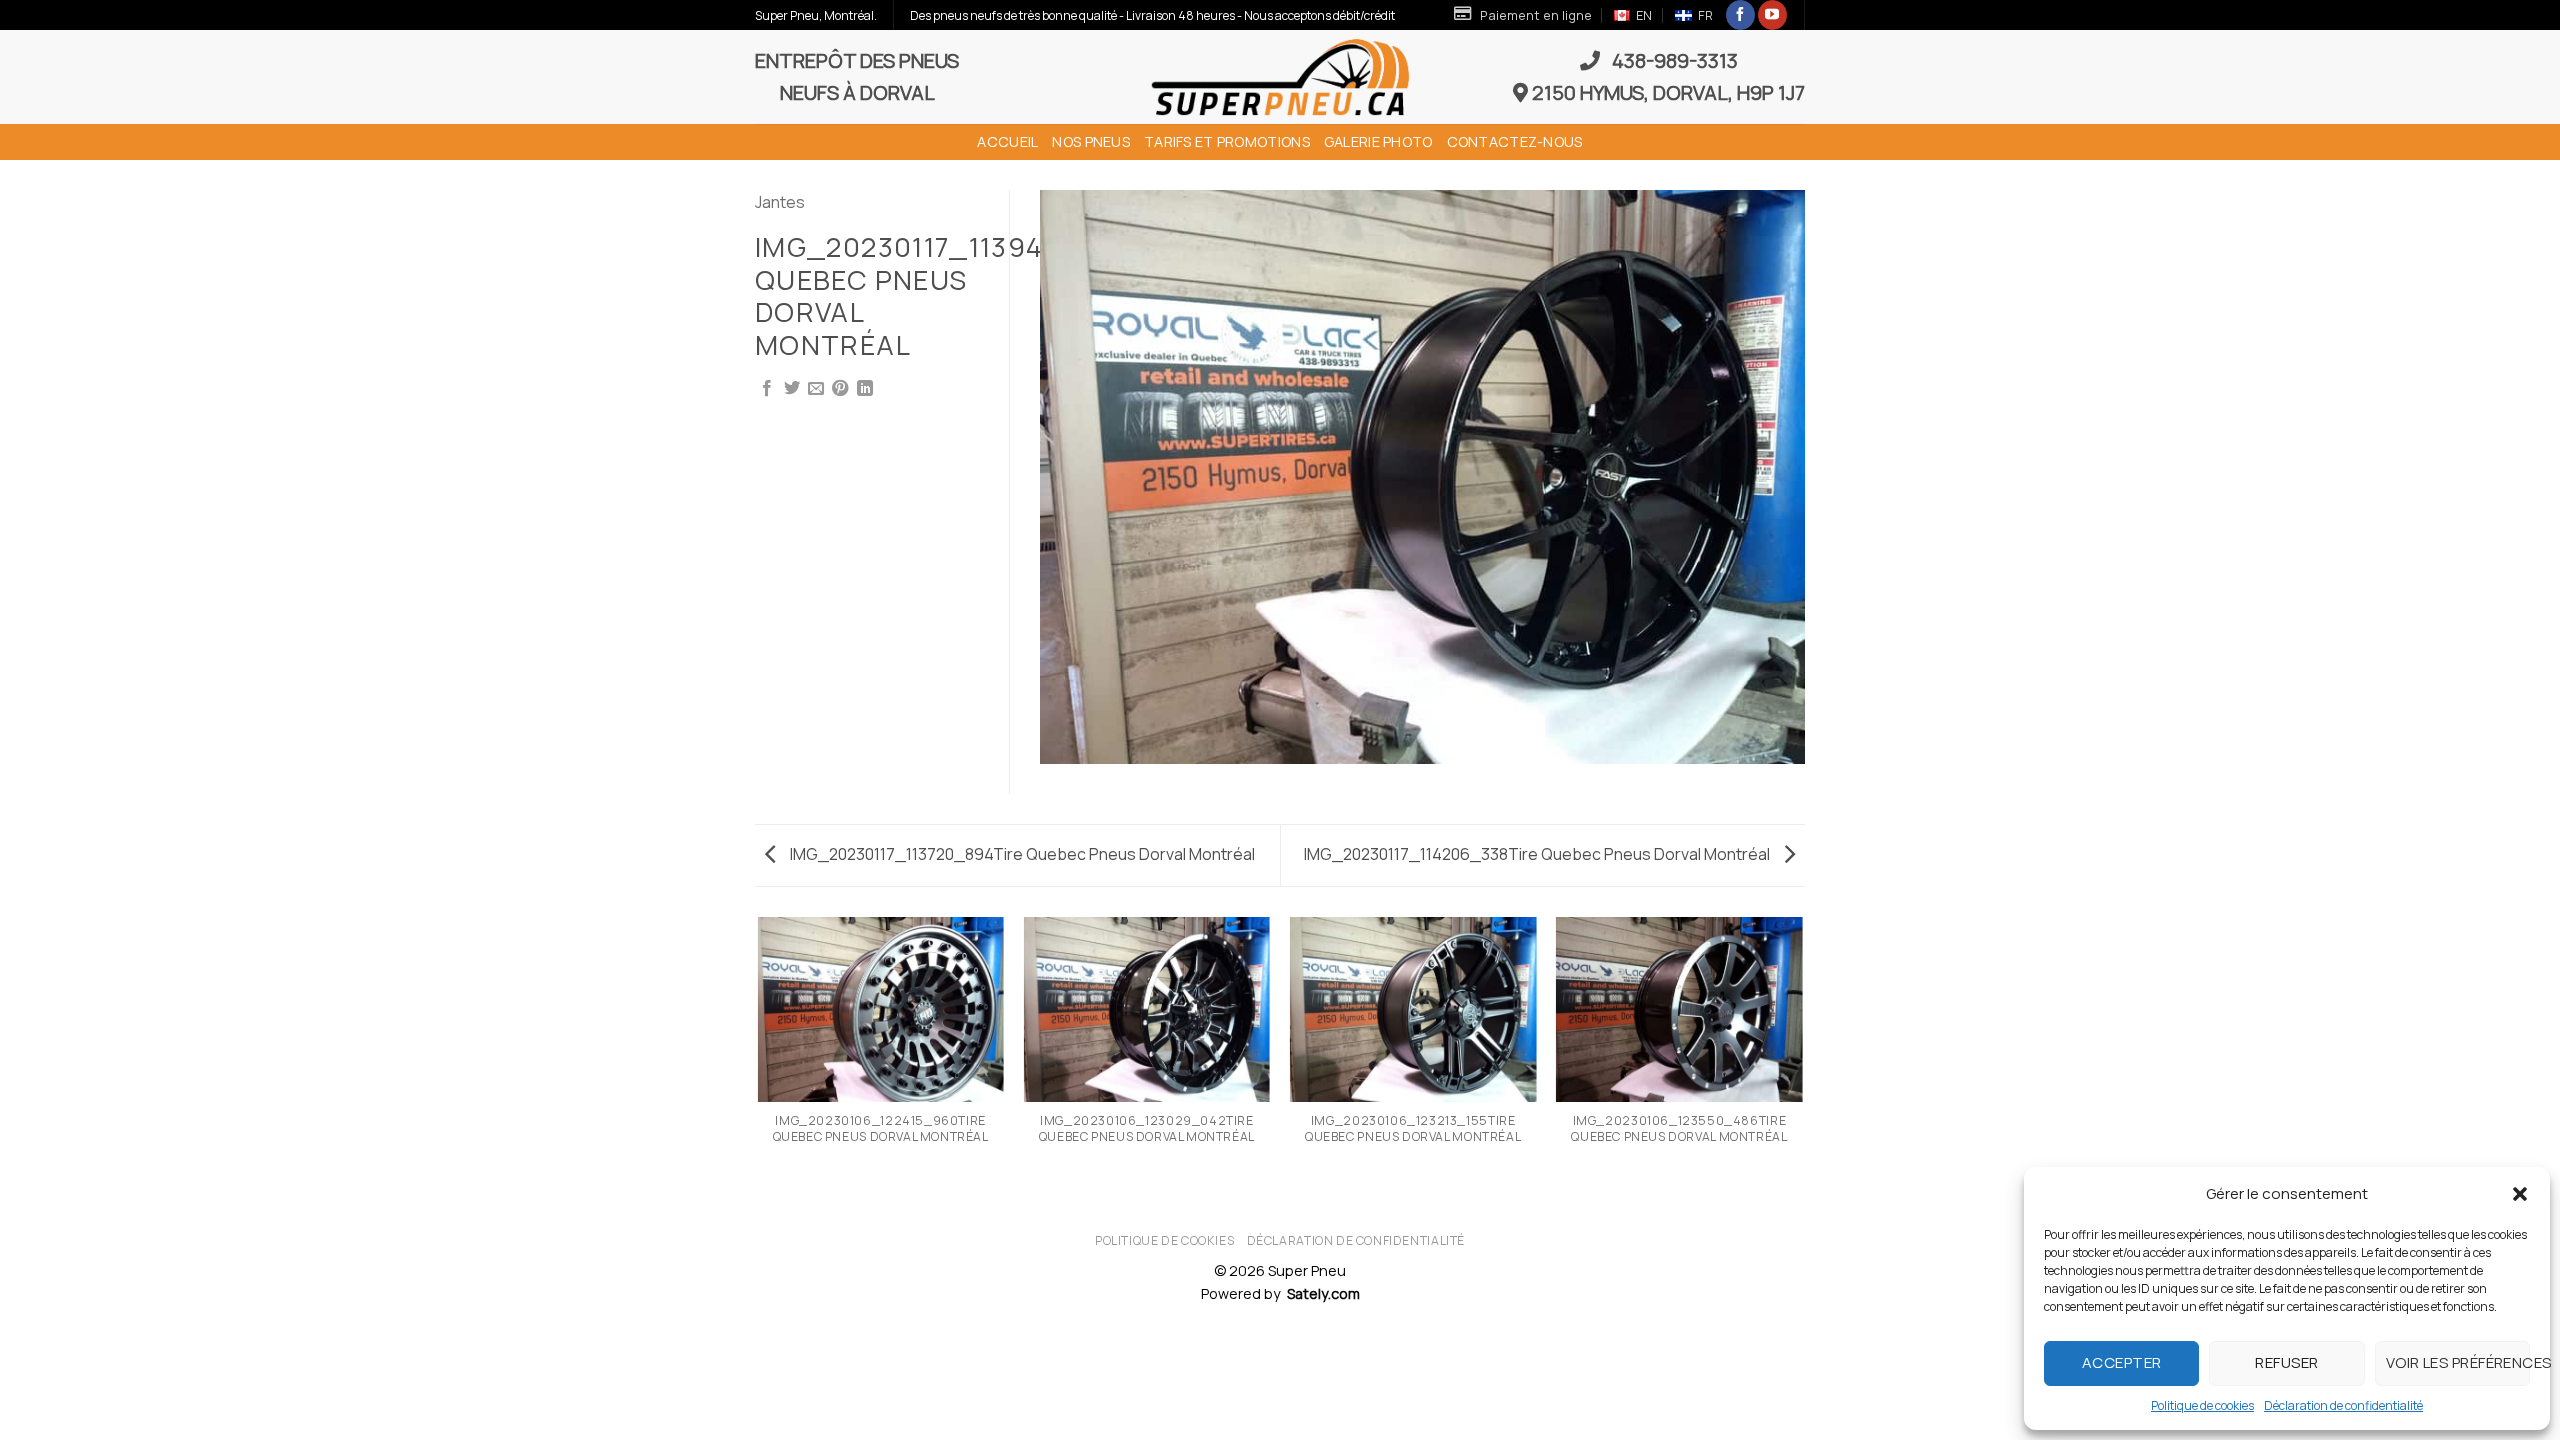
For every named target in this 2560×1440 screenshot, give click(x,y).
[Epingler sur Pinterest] (840, 389)
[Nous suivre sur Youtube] (1772, 15)
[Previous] (759, 1064)
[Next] (1802, 1064)
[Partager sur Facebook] (767, 389)
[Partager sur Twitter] (792, 389)
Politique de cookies (2202, 1405)
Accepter (2122, 1362)
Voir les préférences (2458, 1362)
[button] (2520, 1194)
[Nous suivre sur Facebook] (1740, 15)
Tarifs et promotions (1227, 141)
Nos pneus (1091, 141)
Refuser (2286, 1362)
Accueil (1007, 141)
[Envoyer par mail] (816, 389)
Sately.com (1323, 1293)
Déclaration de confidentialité (2343, 1405)
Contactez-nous (1515, 141)
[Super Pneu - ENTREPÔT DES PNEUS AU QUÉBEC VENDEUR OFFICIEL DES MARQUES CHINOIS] (1280, 77)
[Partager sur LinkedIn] (865, 389)
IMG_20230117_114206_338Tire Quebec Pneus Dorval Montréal (1538, 854)
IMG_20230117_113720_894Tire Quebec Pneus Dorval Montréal (1021, 854)
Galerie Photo (1378, 141)
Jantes (780, 202)
